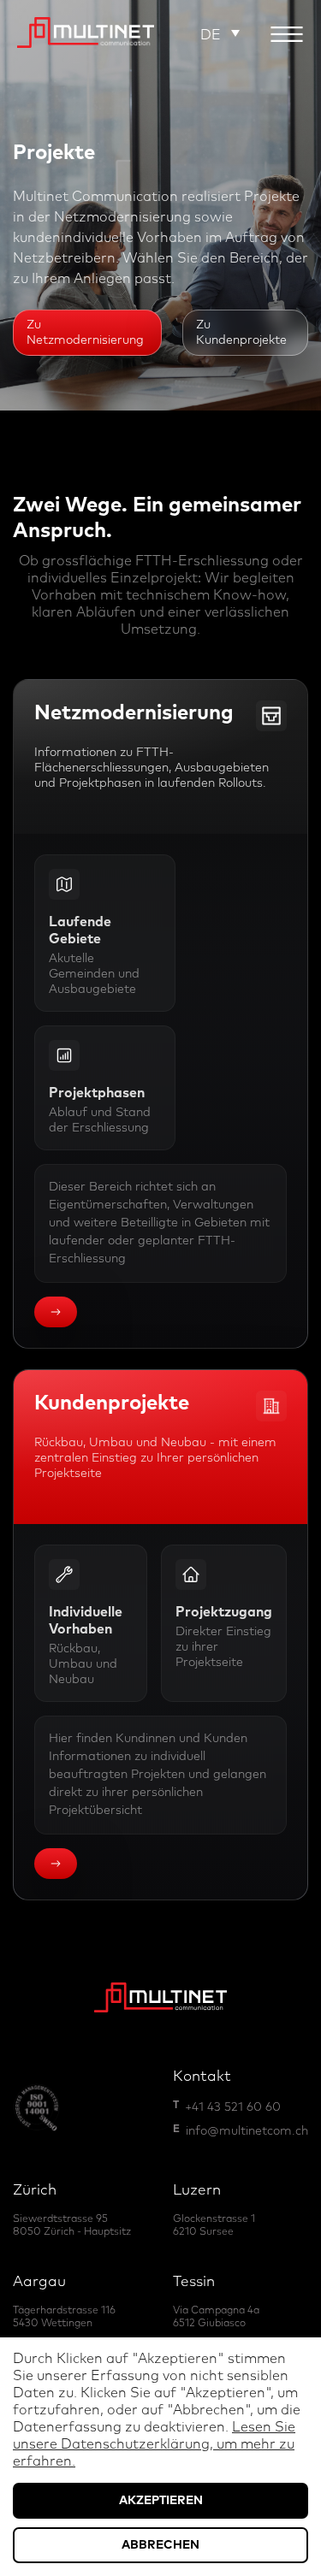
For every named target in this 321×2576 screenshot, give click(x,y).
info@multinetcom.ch (247, 2131)
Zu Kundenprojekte (241, 333)
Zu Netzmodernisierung (85, 333)
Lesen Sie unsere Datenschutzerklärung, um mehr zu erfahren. (154, 2444)
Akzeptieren (161, 2501)
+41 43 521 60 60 (233, 2107)
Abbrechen (160, 2545)
